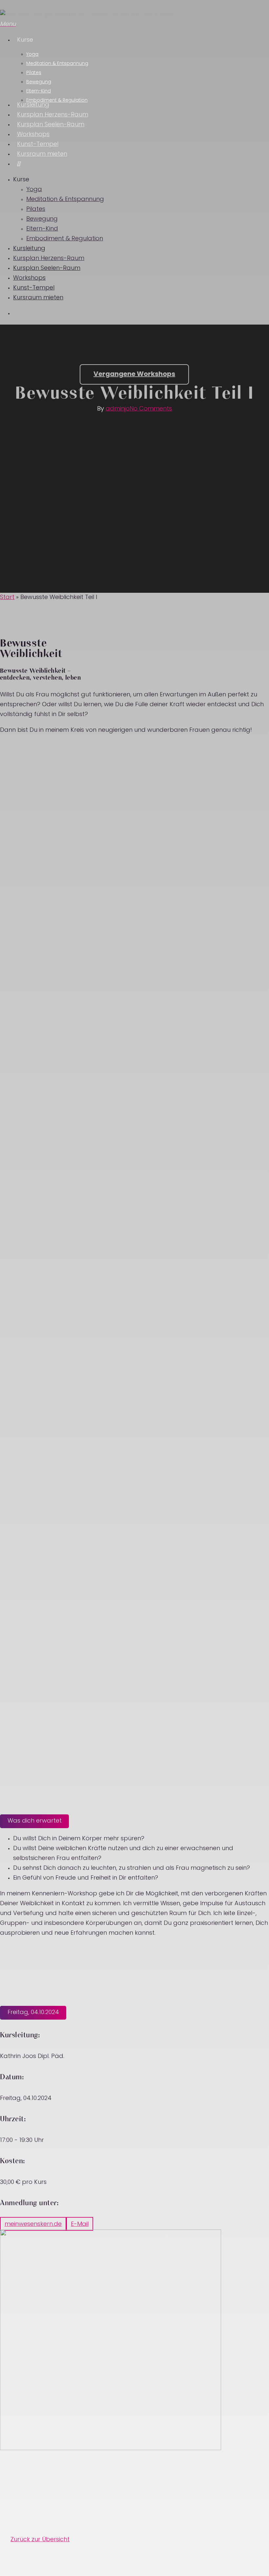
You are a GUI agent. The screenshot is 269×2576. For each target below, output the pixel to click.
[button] (43, 2540)
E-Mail (80, 2225)
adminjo (118, 409)
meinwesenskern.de (33, 2225)
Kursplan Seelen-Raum (47, 269)
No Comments (151, 409)
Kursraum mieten (38, 298)
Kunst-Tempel (34, 288)
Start (7, 598)
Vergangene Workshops (134, 374)
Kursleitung (29, 249)
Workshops (29, 278)
